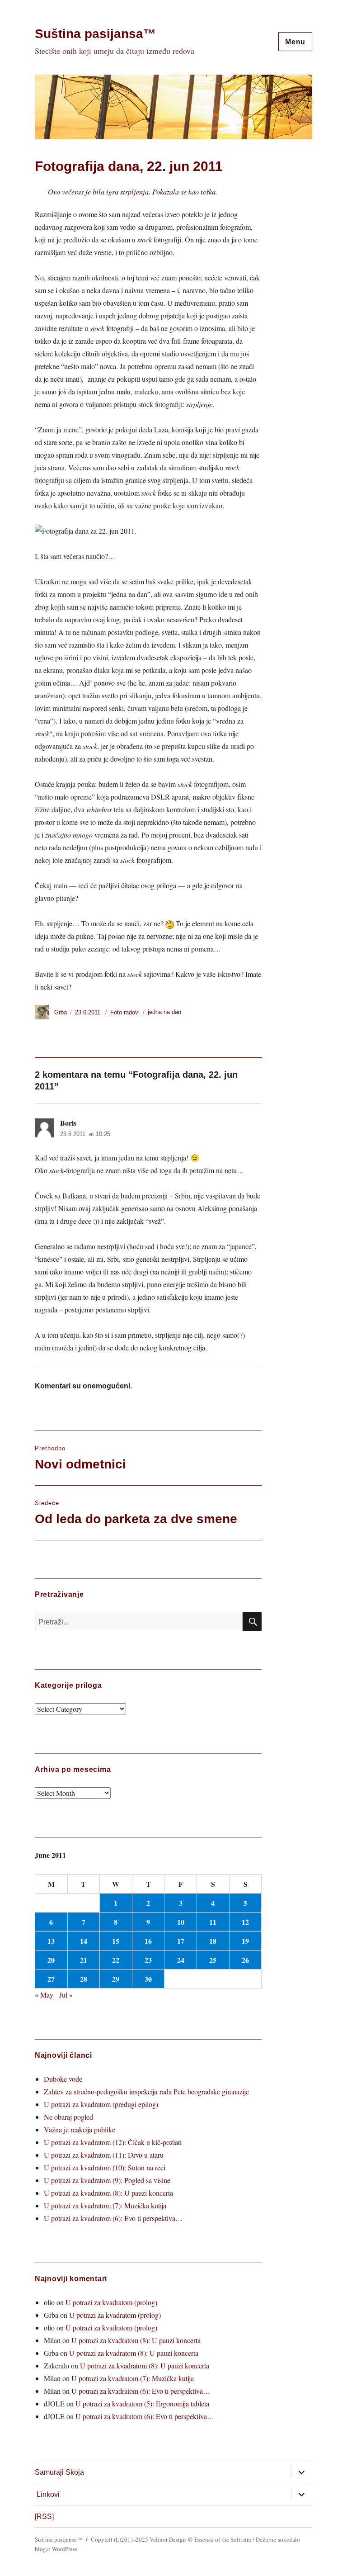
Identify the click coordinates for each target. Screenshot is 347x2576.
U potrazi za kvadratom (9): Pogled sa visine (107, 2180)
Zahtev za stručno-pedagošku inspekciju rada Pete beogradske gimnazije (146, 2091)
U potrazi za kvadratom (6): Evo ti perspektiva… (113, 2218)
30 (148, 1979)
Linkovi (48, 2494)
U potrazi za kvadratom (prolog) (111, 2302)
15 (116, 1941)
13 (51, 1941)
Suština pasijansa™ (95, 34)
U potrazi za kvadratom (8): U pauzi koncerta (108, 2193)
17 (181, 1941)
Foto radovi (125, 1012)
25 (213, 1960)
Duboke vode (63, 2079)
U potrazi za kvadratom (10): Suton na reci (105, 2167)
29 (116, 1979)
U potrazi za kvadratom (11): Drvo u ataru (104, 2155)
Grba (61, 1012)
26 (245, 1960)
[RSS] (44, 2517)
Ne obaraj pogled (68, 2117)
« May (44, 1995)
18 (213, 1941)
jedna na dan (164, 1012)
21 (84, 1960)
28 (84, 1979)
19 (245, 1941)
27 (51, 1979)
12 (245, 1922)
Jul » (66, 1995)
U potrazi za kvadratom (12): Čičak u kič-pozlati (113, 2142)
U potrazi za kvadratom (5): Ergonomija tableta (142, 2403)
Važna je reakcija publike (80, 2129)
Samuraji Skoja (59, 2472)
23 (148, 1960)
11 (213, 1922)
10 (181, 1922)
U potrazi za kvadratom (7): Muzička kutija (105, 2205)
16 (148, 1941)
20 (51, 1960)
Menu (295, 42)
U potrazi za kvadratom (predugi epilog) (101, 2104)
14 (84, 1941)
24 (181, 1960)
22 (116, 1960)
